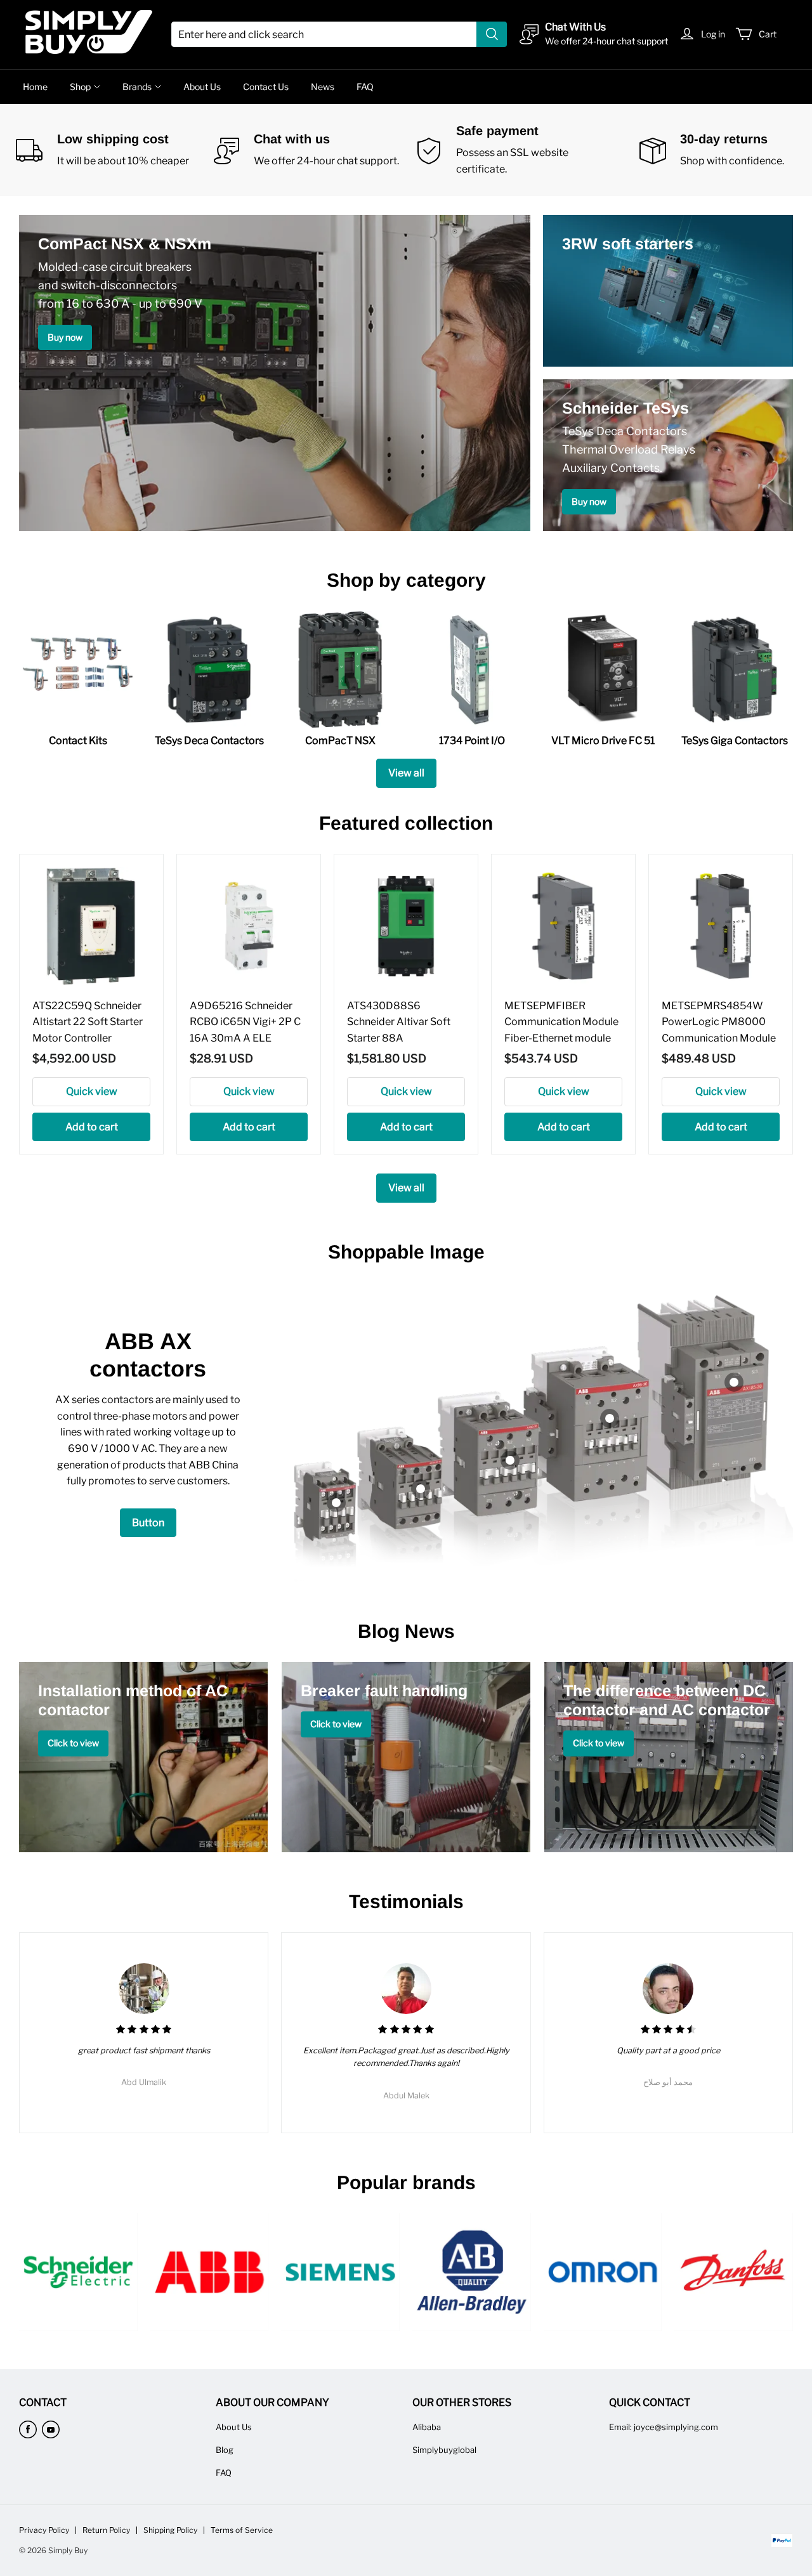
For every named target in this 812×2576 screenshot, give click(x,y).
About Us (202, 87)
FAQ (365, 87)
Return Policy (106, 2530)
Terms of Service (242, 2530)
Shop (80, 87)
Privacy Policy (44, 2530)
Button (148, 1523)
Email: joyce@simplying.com (664, 2427)
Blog (225, 2450)
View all (406, 773)
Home (35, 87)
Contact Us (266, 87)
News (323, 87)
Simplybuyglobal (444, 2450)
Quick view (92, 1091)
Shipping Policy (170, 2530)
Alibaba (427, 2427)
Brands (137, 87)
